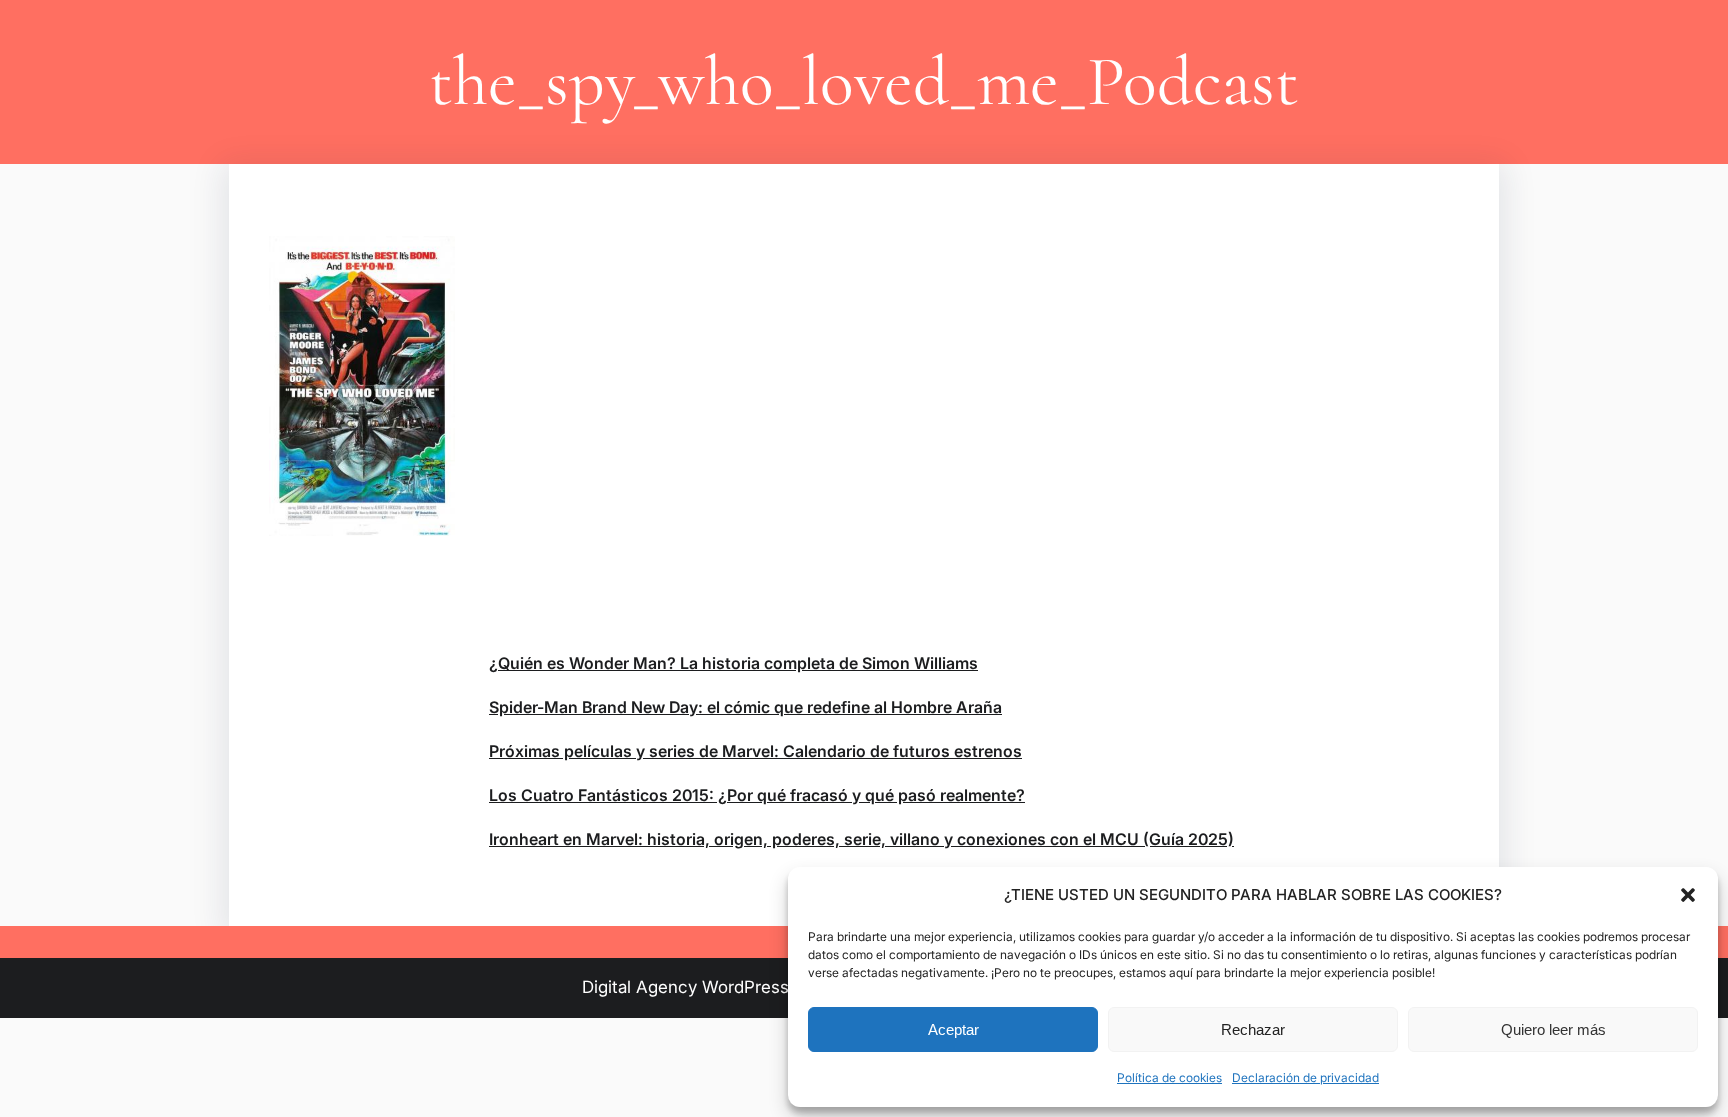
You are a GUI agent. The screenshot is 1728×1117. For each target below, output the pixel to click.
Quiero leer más (1553, 1029)
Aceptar (953, 1029)
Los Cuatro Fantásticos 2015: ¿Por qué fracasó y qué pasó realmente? (757, 795)
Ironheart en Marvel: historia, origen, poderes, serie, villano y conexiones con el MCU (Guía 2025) (861, 839)
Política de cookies (1169, 1077)
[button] (1688, 895)
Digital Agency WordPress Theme (716, 987)
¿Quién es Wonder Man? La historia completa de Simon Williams (733, 663)
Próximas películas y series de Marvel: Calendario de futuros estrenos (755, 751)
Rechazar (1253, 1029)
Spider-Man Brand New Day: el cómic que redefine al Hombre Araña (745, 707)
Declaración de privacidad (1305, 1077)
